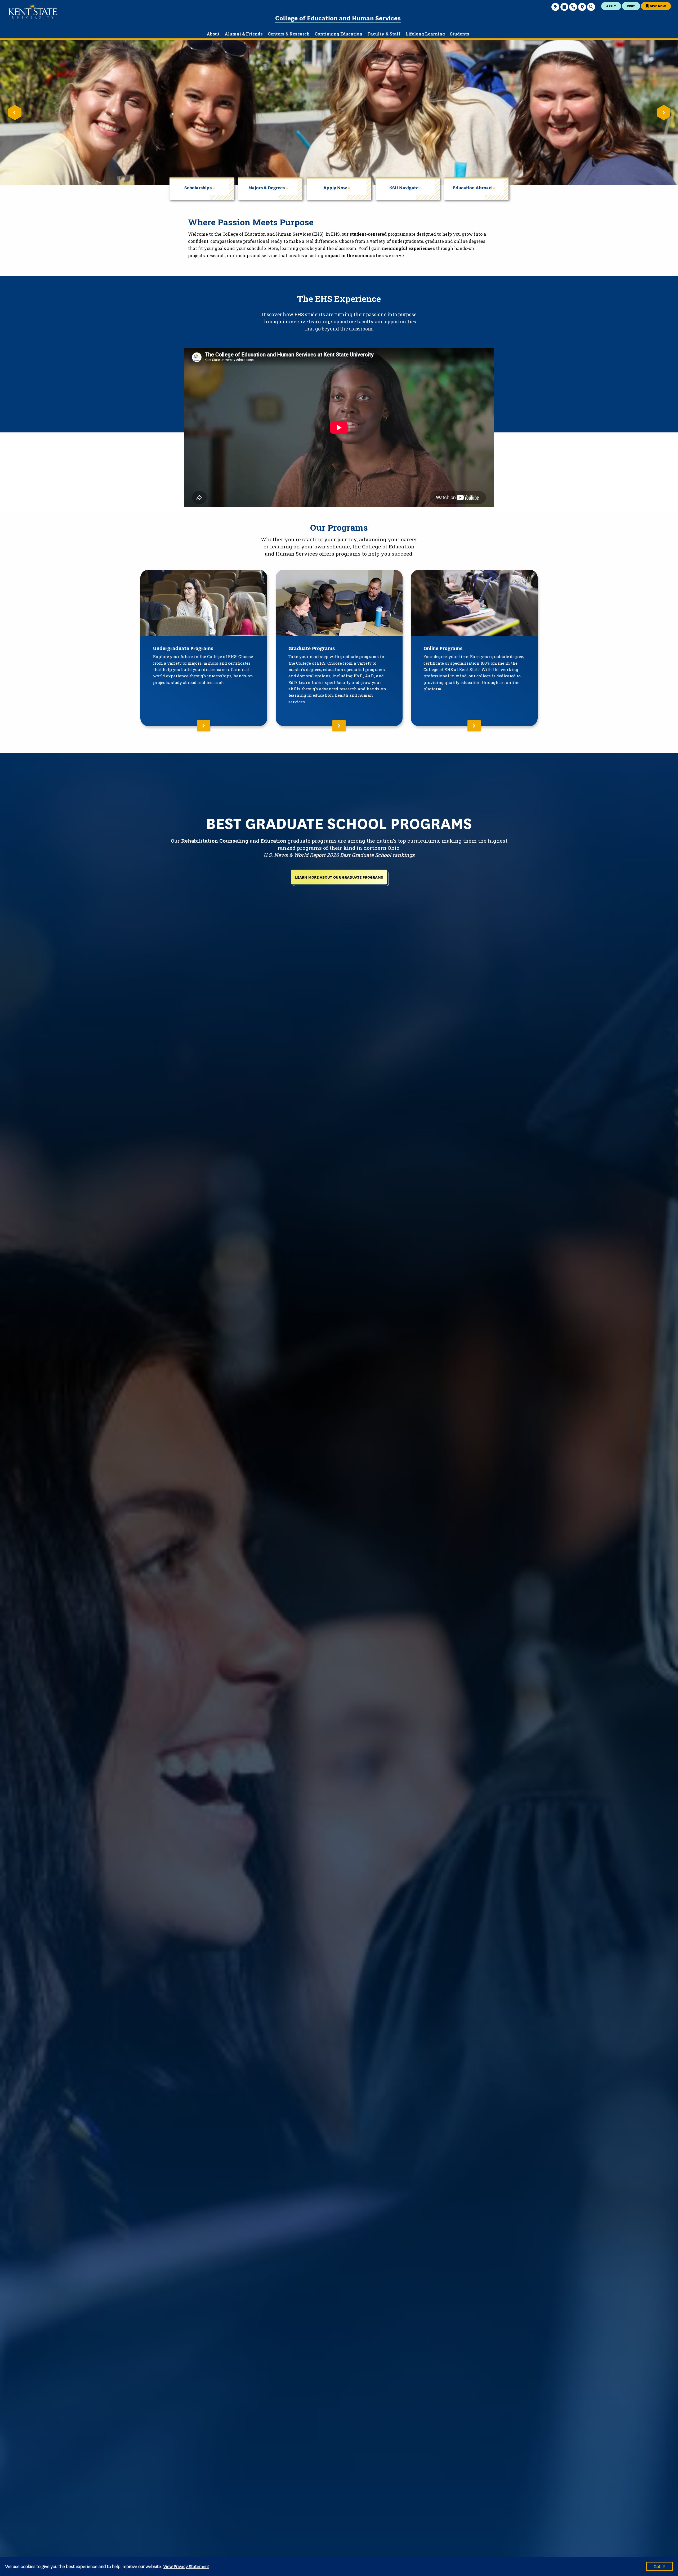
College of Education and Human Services (338, 18)
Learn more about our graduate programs (339, 877)
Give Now (657, 6)
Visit (631, 6)
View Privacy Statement (186, 2566)
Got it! (659, 2566)
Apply (611, 6)
